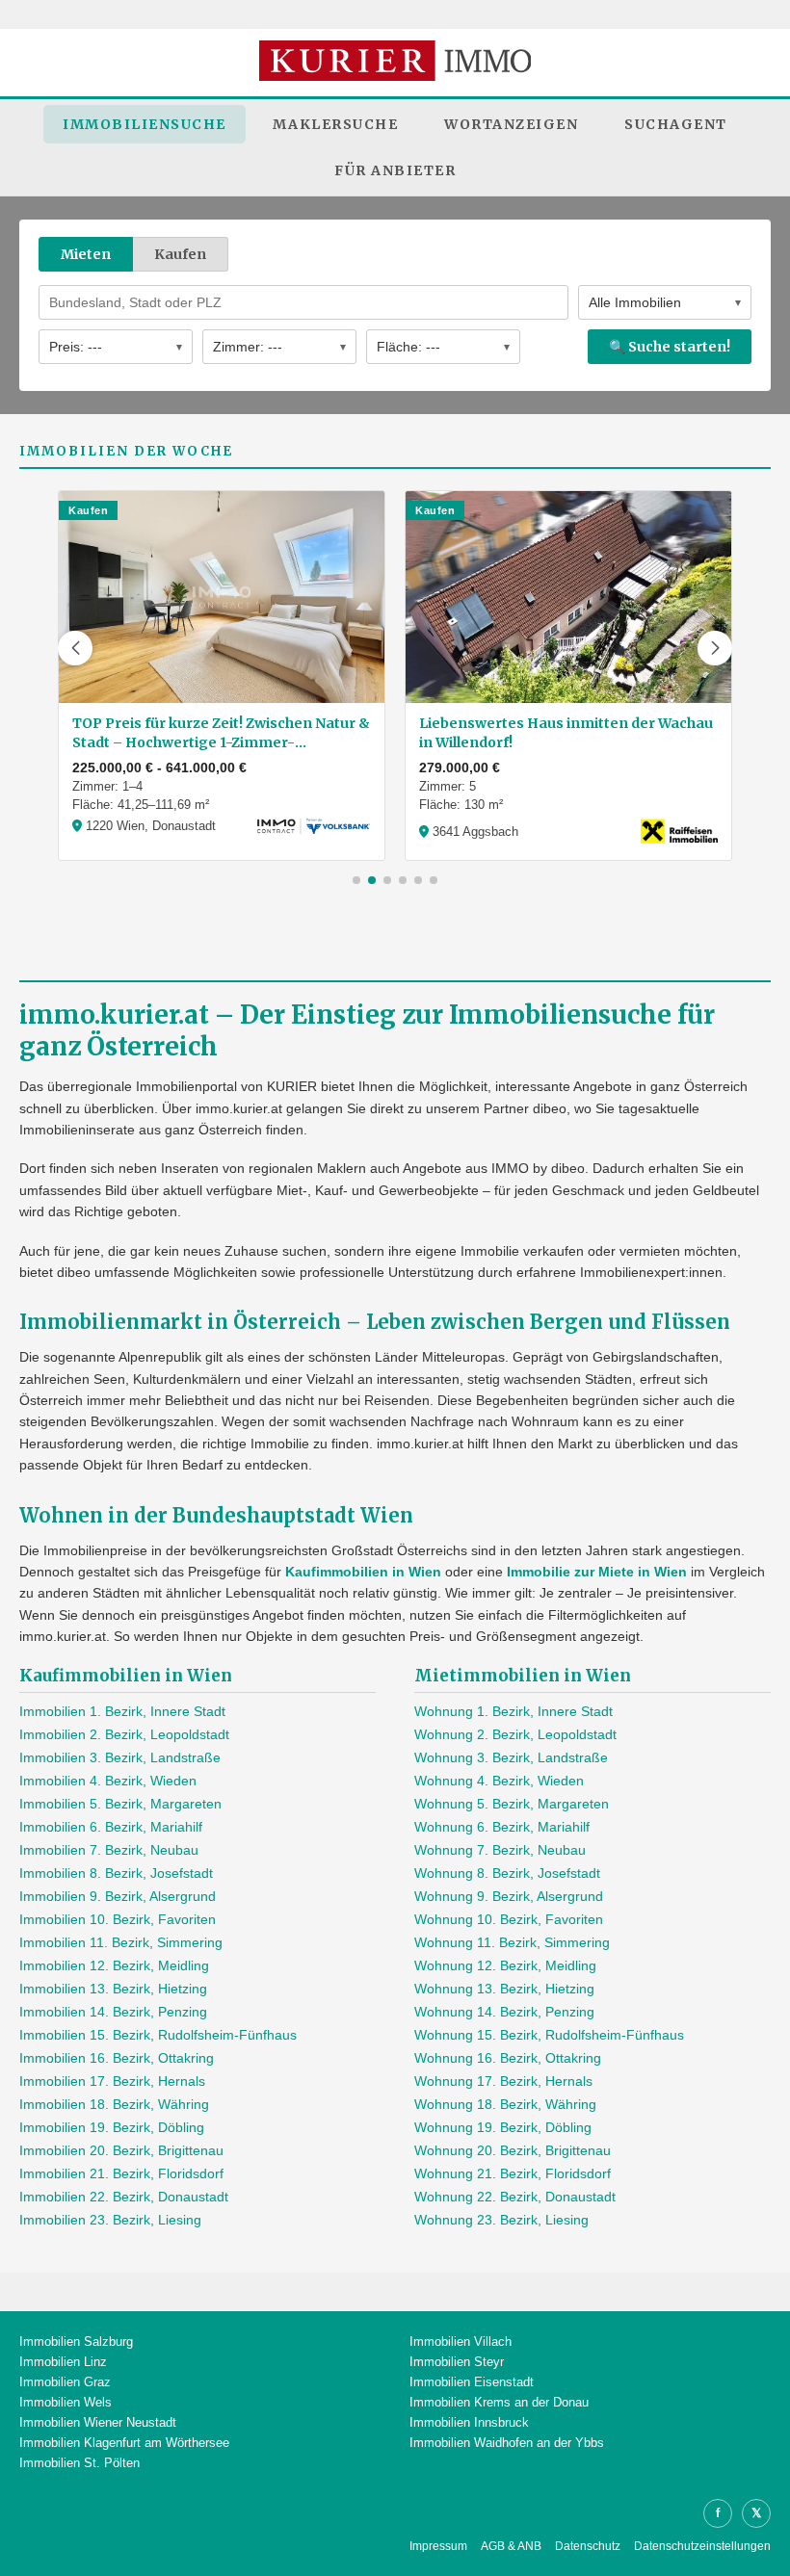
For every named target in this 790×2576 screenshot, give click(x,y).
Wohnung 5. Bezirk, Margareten (512, 1804)
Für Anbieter (395, 170)
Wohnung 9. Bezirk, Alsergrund (509, 1896)
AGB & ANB (511, 2546)
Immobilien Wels (66, 2402)
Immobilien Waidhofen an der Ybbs (507, 2443)
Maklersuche (336, 124)
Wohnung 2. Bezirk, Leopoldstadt (515, 1734)
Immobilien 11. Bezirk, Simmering (121, 1942)
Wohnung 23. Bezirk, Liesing (501, 2220)
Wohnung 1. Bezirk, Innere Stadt (513, 1711)
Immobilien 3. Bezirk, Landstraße (120, 1757)
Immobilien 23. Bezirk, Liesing (110, 2220)
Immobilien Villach (461, 2342)
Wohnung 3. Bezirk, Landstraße (511, 1757)
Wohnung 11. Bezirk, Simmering (512, 1942)
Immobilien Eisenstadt (472, 2382)
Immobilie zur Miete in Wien (597, 1572)
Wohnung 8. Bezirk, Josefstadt (507, 1873)
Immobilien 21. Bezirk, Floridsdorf (121, 2173)
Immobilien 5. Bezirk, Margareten (120, 1804)
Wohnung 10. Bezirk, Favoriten (509, 1919)
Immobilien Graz (65, 2382)
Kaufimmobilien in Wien (363, 1572)
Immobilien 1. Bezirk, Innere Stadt (122, 1711)
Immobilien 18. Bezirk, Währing (114, 2104)
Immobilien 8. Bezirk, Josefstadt (116, 1873)
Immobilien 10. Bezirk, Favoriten (118, 1919)
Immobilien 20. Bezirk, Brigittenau (121, 2150)
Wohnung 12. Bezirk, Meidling (505, 1965)
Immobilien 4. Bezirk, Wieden (108, 1781)
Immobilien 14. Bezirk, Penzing (113, 2012)
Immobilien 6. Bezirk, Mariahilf (111, 1827)
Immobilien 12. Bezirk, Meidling (114, 1965)
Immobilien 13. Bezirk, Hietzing (113, 1989)
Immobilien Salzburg (76, 2342)
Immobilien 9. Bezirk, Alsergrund (118, 1896)
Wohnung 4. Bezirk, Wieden (499, 1781)
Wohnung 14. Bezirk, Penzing (504, 2012)
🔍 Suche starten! (670, 347)
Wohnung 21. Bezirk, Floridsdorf (513, 2173)
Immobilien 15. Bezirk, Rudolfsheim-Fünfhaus (158, 2035)
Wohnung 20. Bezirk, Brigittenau (513, 2150)
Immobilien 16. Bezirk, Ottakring (117, 2058)
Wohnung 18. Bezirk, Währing (505, 2104)
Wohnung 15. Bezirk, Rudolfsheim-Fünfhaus (549, 2035)
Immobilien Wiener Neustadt (98, 2422)
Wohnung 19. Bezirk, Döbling (503, 2127)
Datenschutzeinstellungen (702, 2546)
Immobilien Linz (63, 2362)
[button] (75, 648)
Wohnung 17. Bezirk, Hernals (503, 2081)
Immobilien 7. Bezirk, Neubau (109, 1850)
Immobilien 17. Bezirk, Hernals (112, 2081)
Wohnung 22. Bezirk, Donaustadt (515, 2197)
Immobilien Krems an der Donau (499, 2402)
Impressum (438, 2546)
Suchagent (676, 124)
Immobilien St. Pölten (79, 2463)
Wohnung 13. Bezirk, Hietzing (504, 1989)
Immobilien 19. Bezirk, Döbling (112, 2127)
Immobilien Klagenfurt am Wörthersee (124, 2443)
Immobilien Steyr (457, 2362)
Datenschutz (588, 2546)
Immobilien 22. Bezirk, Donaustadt (124, 2197)
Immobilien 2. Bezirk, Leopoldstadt (124, 1734)
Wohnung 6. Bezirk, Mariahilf (502, 1827)
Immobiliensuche (145, 124)
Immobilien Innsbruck (469, 2422)
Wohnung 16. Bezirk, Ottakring (508, 2058)
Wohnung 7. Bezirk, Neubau (500, 1850)
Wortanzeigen (511, 124)
